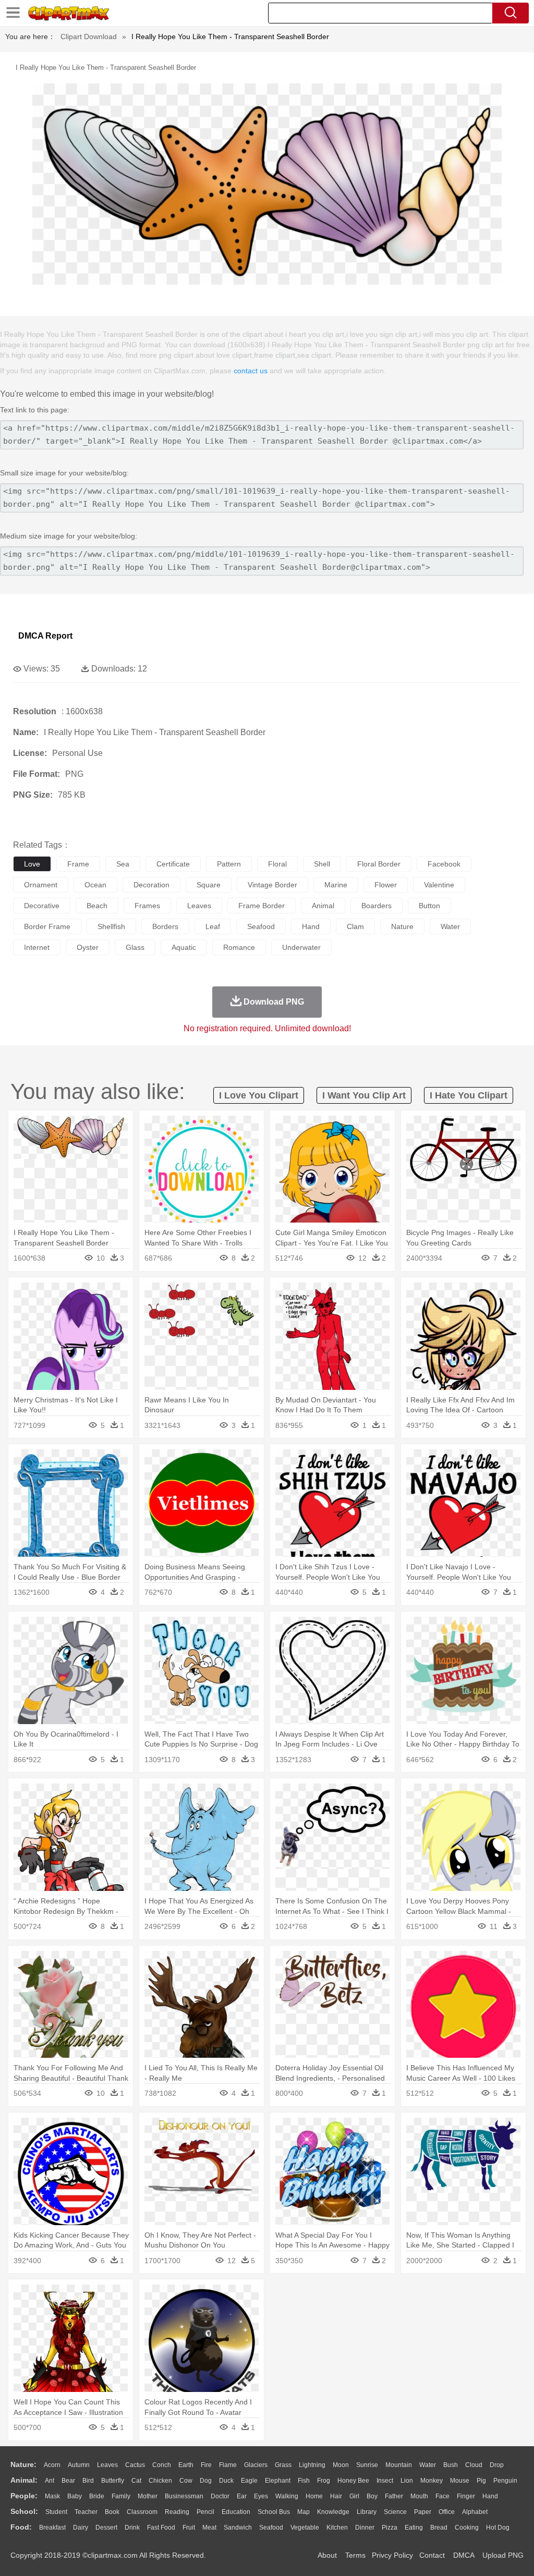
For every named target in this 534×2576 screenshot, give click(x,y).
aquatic (184, 947)
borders (165, 926)
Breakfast (52, 2528)
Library (367, 2512)
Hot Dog (498, 2528)
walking (287, 2496)
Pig (481, 2481)
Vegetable (305, 2528)
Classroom (142, 2512)
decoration (151, 885)
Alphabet (475, 2512)
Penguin (505, 2481)
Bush (451, 2465)
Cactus (135, 2465)
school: (24, 2511)
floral (277, 864)
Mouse (460, 2481)
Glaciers (256, 2465)
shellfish (111, 926)
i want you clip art (364, 1095)
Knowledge (333, 2512)
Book (112, 2512)
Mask (52, 2496)
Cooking (467, 2528)
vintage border (272, 885)
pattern (229, 864)
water (450, 926)
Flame (228, 2465)
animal (323, 906)
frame (78, 864)
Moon (341, 2465)
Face (442, 2496)
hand (311, 926)
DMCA (464, 2555)
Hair (336, 2496)
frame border (262, 906)
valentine (439, 885)
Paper (423, 2512)
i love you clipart (259, 1095)
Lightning (312, 2465)
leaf (213, 926)
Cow (186, 2481)
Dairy (81, 2528)
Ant (50, 2481)
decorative (42, 906)
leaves (199, 906)
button (429, 906)
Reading (177, 2512)
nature (402, 926)
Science (395, 2512)
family (121, 2496)
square (209, 885)
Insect (385, 2481)
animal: (24, 2480)
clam (355, 926)
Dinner (365, 2528)
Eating (414, 2528)
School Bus (274, 2512)
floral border (379, 864)
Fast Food (161, 2528)
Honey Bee (353, 2481)
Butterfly (113, 2481)
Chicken (160, 2481)
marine (336, 885)
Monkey (432, 2481)
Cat (136, 2481)
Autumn (79, 2465)
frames (147, 906)
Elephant (278, 2481)
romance (239, 947)
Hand (490, 2496)
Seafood (271, 2528)
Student (56, 2512)
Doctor (220, 2496)
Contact (432, 2555)
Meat (209, 2528)
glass (135, 947)
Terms (355, 2555)
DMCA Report (45, 636)
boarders (377, 906)
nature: (23, 2464)
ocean (95, 885)
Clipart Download (89, 36)
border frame (47, 926)
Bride (97, 2496)
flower (386, 885)
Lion (407, 2481)
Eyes (261, 2496)
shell (322, 864)
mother (148, 2496)
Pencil (205, 2512)
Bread (439, 2528)
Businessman (184, 2496)
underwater (301, 947)
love (32, 864)
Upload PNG (503, 2555)
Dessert (106, 2528)
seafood (261, 926)
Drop (497, 2465)
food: (21, 2527)
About (327, 2555)
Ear (242, 2496)
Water (428, 2465)
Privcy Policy (392, 2555)
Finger (466, 2496)
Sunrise (367, 2465)
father (394, 2496)
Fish (304, 2481)
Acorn (52, 2465)
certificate (173, 864)
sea (123, 864)
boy (372, 2496)
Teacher (86, 2512)
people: (24, 2496)
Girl (354, 2496)
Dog (206, 2481)
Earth (186, 2465)
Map (304, 2512)
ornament (41, 885)
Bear (68, 2481)
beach (97, 906)
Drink (132, 2528)
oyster (88, 947)
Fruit (189, 2528)
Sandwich (238, 2528)
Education (236, 2512)
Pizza (390, 2528)
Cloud (474, 2465)
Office (447, 2512)
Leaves (107, 2465)
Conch (162, 2465)
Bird (88, 2481)
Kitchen (337, 2528)
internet (37, 947)
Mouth (419, 2496)
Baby (75, 2496)
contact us (251, 371)
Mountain (399, 2465)
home (314, 2496)
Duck (226, 2481)
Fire (206, 2465)
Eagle (249, 2481)
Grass (283, 2465)
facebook (444, 864)
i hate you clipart (469, 1095)
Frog (324, 2481)
